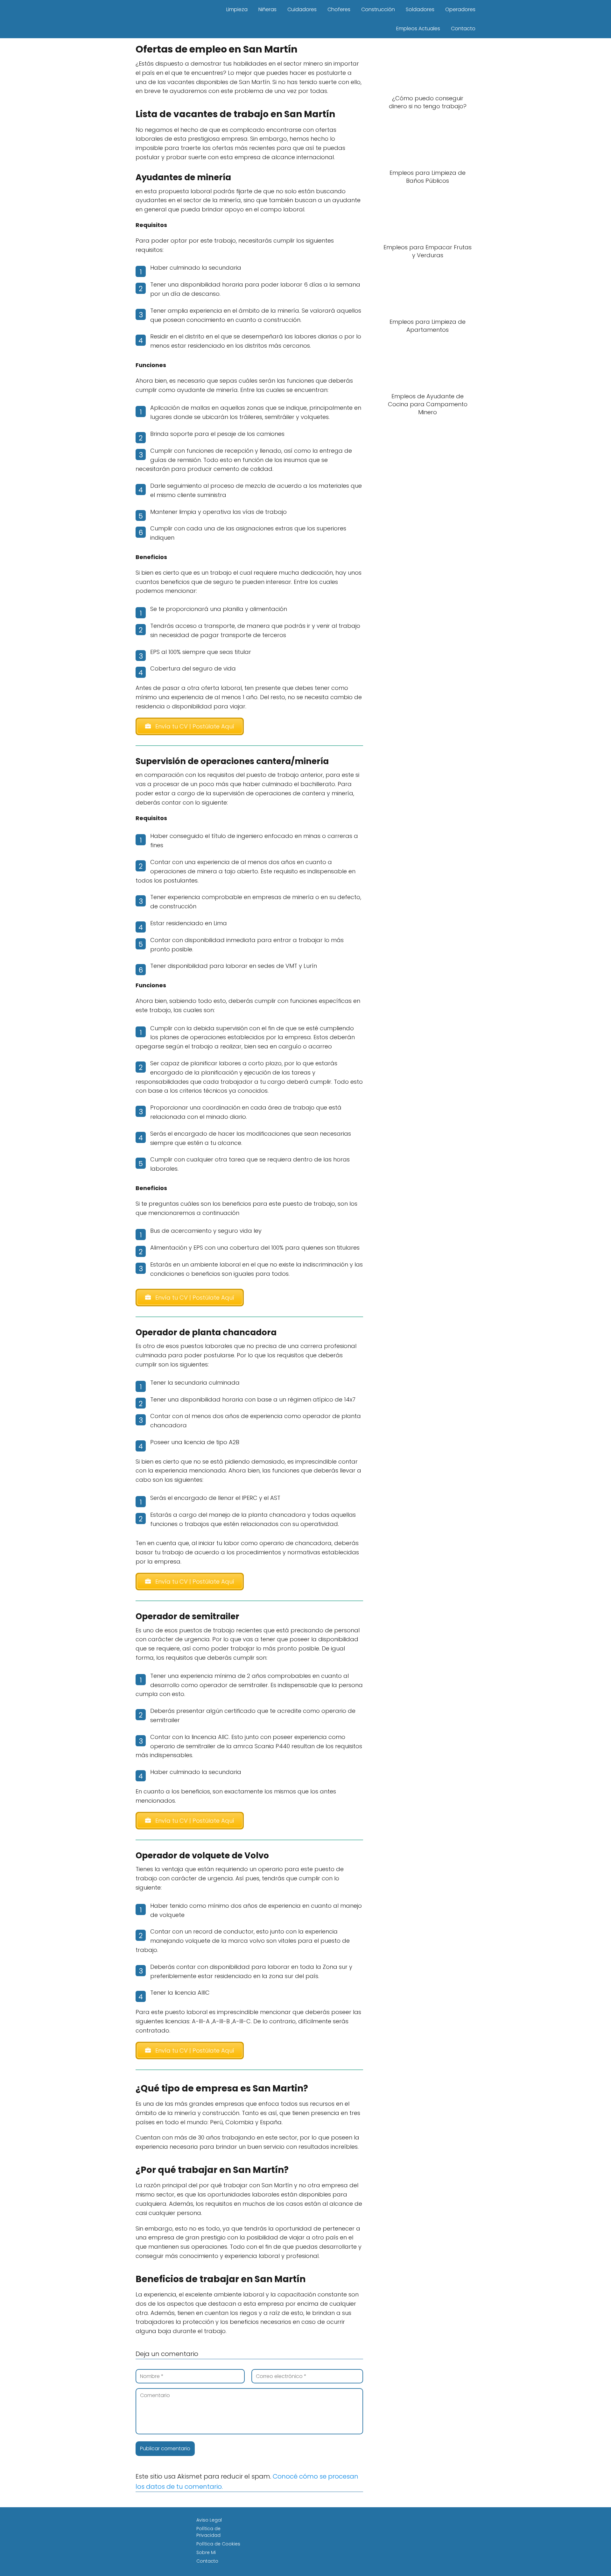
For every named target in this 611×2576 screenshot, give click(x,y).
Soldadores (420, 9)
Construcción (378, 9)
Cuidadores (302, 9)
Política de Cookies (218, 2544)
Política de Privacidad (208, 2532)
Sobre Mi (206, 2552)
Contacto (463, 28)
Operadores (460, 9)
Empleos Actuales (418, 28)
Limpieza (237, 9)
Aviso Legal (209, 2520)
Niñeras (267, 9)
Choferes (339, 9)
